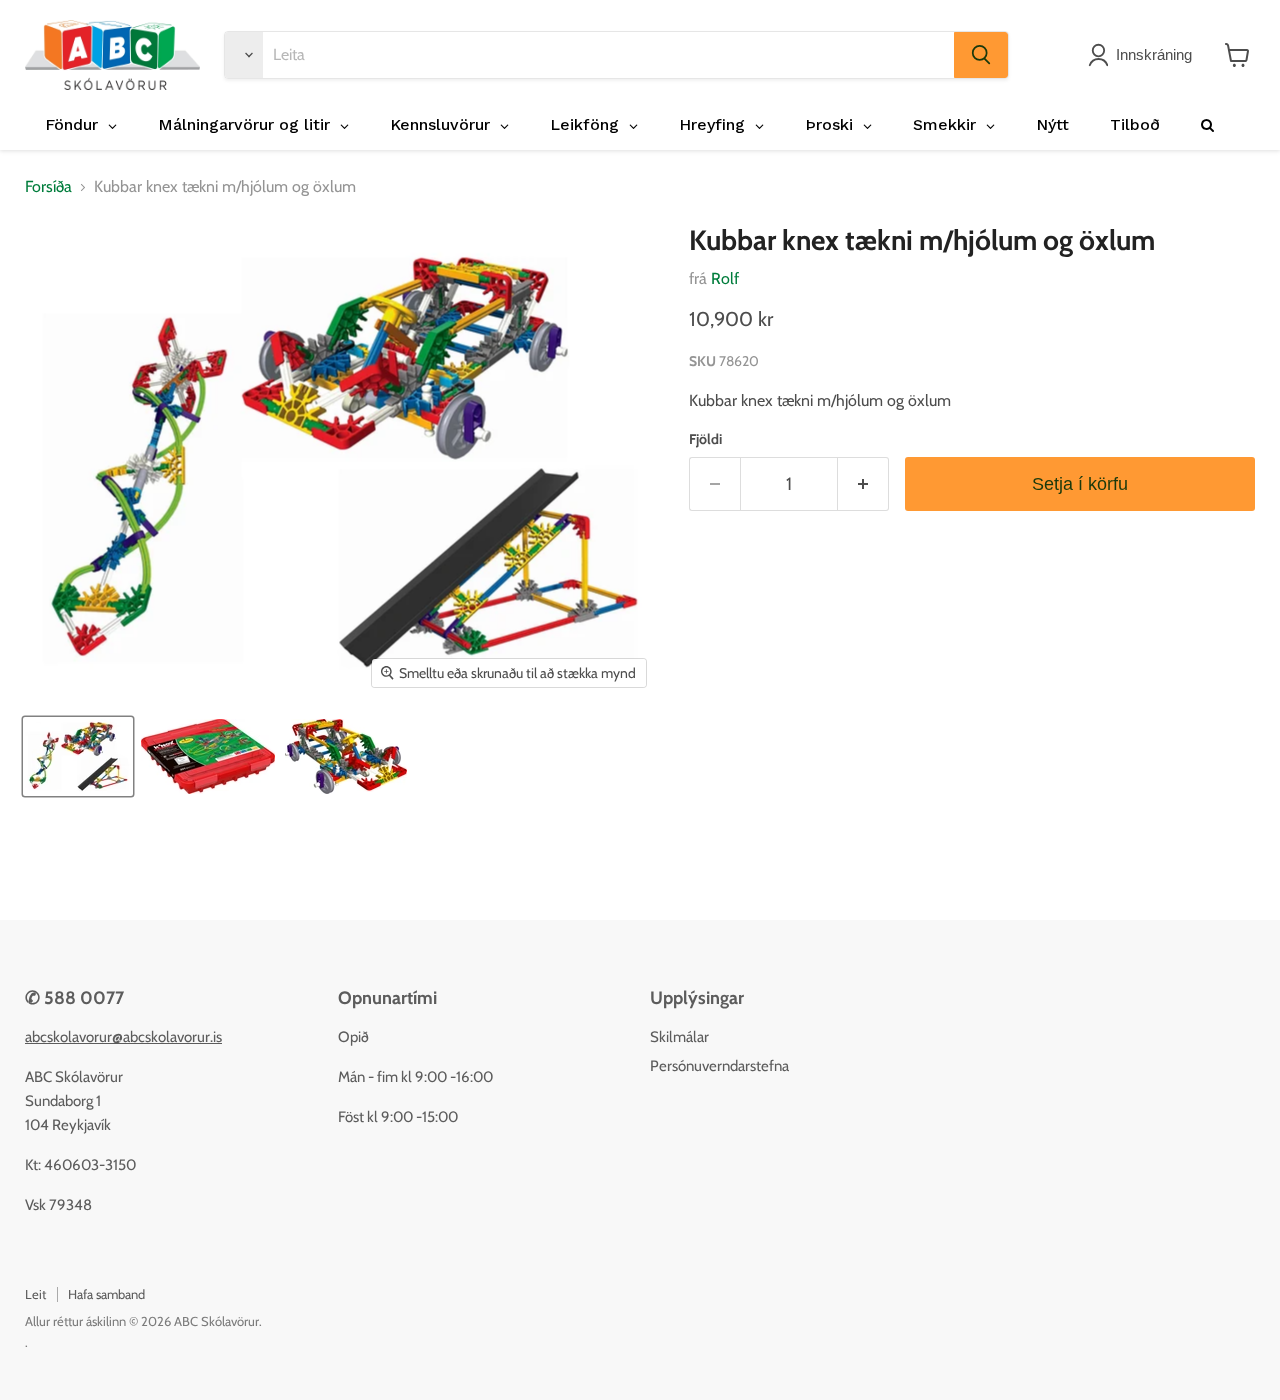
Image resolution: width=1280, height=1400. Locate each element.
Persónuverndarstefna (719, 1066)
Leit (35, 1294)
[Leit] (981, 55)
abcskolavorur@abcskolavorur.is (123, 1037)
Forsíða (48, 187)
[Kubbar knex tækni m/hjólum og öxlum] (78, 756)
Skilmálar (679, 1037)
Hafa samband (106, 1294)
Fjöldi (705, 439)
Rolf (725, 278)
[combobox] (608, 55)
